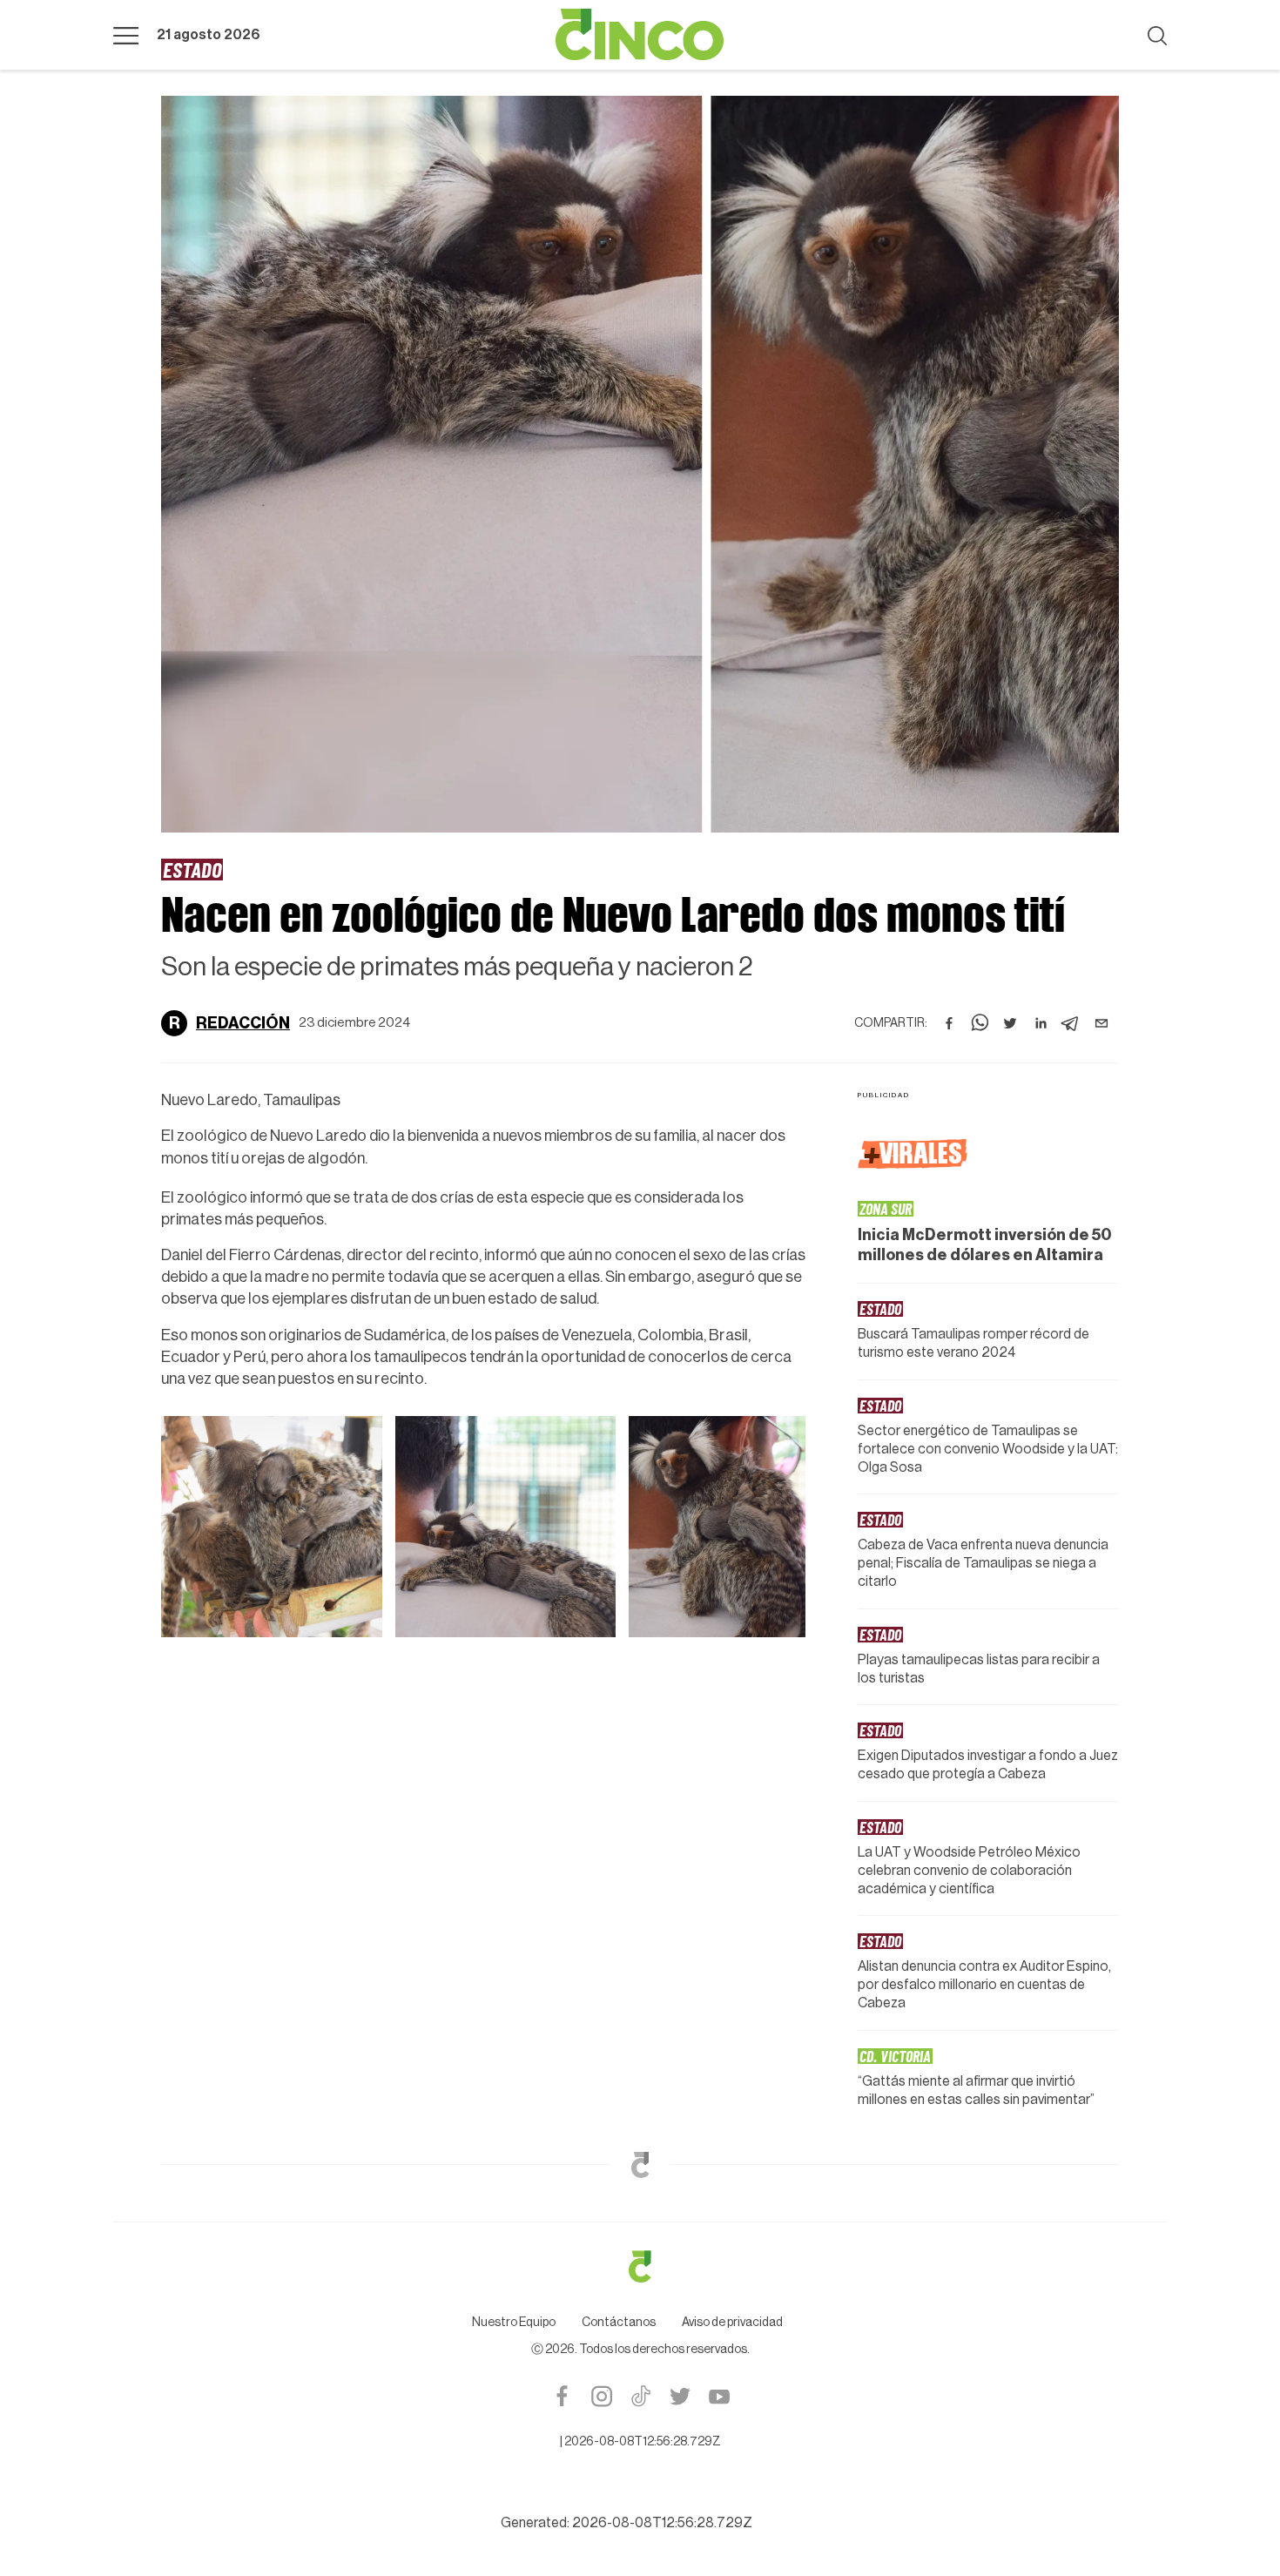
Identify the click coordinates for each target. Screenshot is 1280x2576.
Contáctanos (619, 2323)
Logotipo (640, 35)
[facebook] (949, 1023)
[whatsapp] (980, 1023)
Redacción (243, 1023)
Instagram (601, 2396)
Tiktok (640, 2396)
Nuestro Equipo (514, 2323)
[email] (1101, 1023)
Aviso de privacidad (732, 2323)
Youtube (719, 2396)
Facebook (562, 2396)
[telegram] (1071, 1023)
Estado (192, 869)
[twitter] (1010, 1023)
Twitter (680, 2396)
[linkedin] (1041, 1023)
